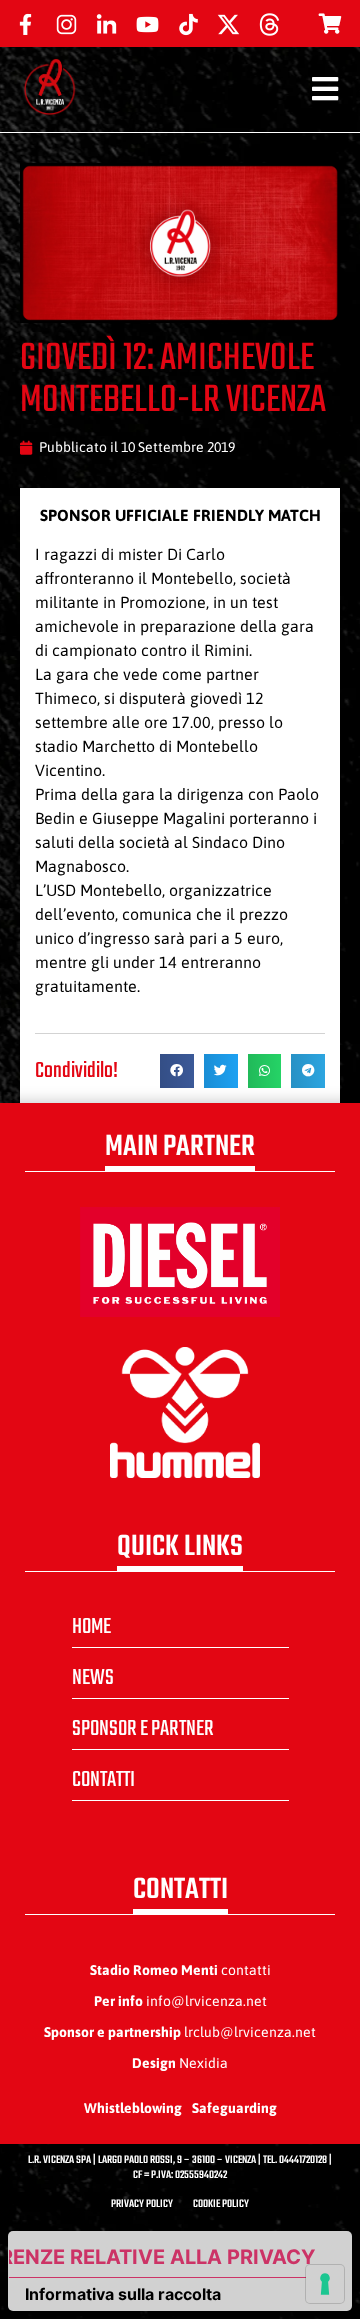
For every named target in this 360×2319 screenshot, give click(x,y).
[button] (177, 1071)
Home (91, 1627)
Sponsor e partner (143, 1729)
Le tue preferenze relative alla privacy (162, 2257)
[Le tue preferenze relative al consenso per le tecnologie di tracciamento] (325, 2284)
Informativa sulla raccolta (123, 2294)
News (93, 1678)
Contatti (103, 1780)
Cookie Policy (221, 2204)
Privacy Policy (142, 2204)
